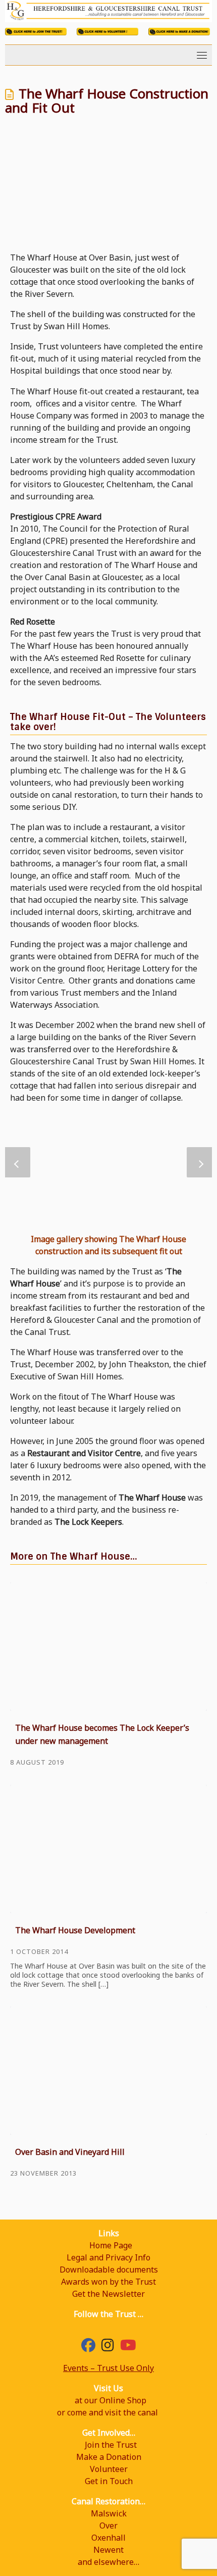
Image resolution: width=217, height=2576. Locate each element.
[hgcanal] (108, 2347)
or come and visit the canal (107, 2412)
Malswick (109, 2513)
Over (108, 2526)
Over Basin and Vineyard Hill (70, 2152)
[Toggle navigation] (202, 55)
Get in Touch (109, 2481)
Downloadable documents (109, 2270)
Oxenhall (108, 2538)
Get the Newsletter (108, 2294)
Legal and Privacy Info (108, 2257)
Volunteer (109, 2469)
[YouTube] (128, 2347)
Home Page (111, 2245)
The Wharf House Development (75, 1930)
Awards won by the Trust (108, 2282)
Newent (108, 2550)
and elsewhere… (108, 2562)
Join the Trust (111, 2445)
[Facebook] (88, 2347)
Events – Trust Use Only (108, 2368)
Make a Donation (109, 2457)
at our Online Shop (111, 2400)
